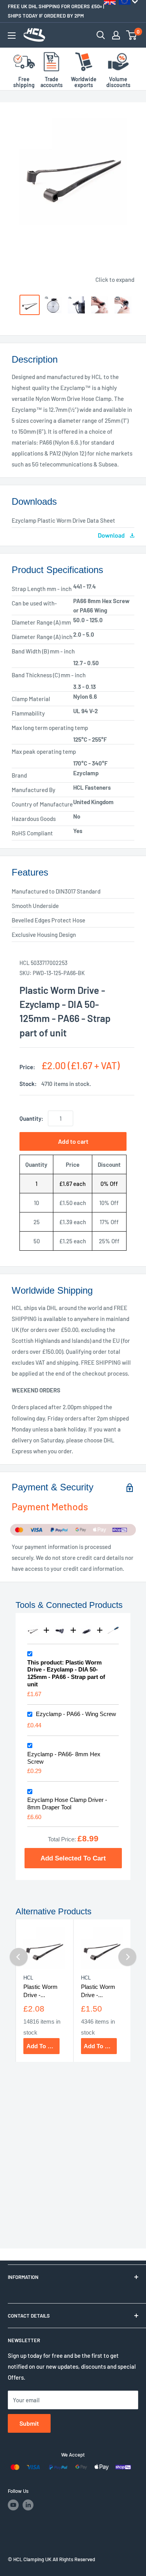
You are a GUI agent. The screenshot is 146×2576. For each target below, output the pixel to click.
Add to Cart (43, 2046)
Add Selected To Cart (73, 1858)
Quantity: (31, 1118)
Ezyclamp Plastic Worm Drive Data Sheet (63, 520)
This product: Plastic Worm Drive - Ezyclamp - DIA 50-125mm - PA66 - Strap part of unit (66, 1673)
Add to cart (73, 1141)
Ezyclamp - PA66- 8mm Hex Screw (64, 1758)
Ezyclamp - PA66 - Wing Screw (76, 1714)
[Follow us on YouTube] (13, 2505)
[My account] (116, 35)
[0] (132, 35)
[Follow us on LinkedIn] (28, 2505)
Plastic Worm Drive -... (40, 1991)
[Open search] (101, 35)
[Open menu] (12, 36)
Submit (29, 2423)
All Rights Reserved (74, 2559)
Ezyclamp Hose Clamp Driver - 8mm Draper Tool (67, 1803)
